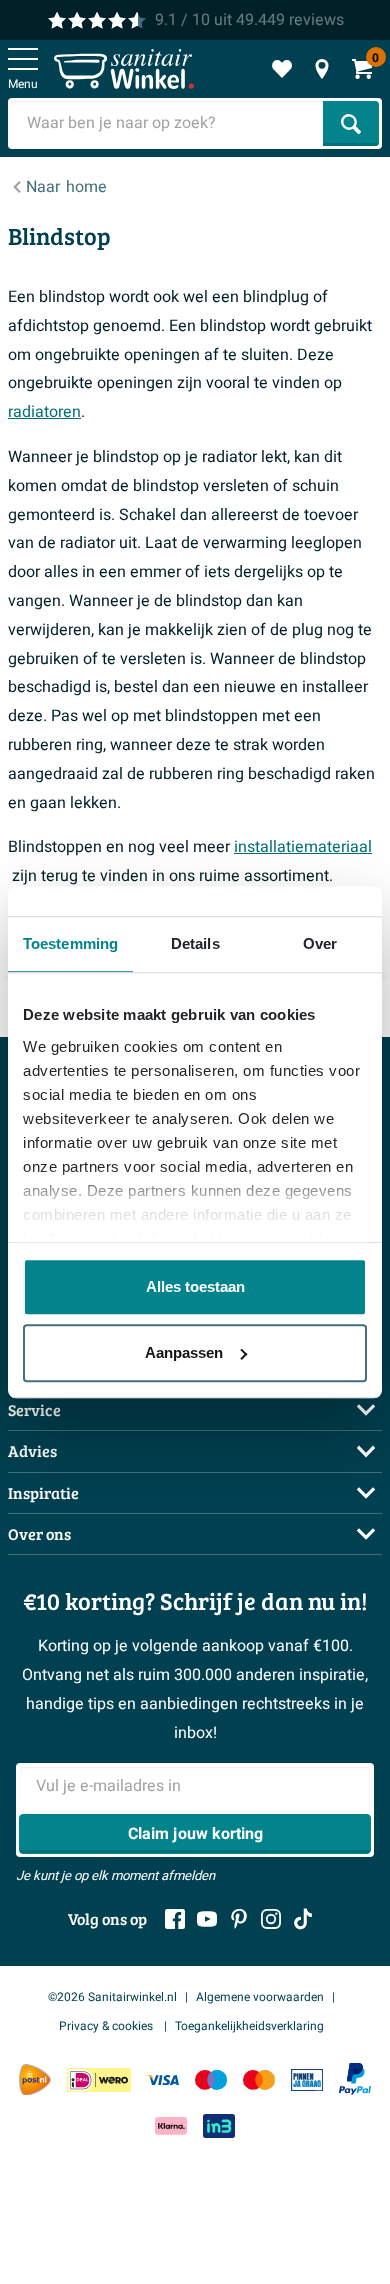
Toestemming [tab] (70, 943)
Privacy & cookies (107, 2026)
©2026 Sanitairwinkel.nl (112, 1997)
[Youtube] (207, 1919)
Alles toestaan (195, 1286)
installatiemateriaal (303, 847)
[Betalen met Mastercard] (259, 2079)
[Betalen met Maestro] (211, 2079)
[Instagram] (271, 1919)
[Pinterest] (239, 1919)
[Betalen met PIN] (307, 2079)
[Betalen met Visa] (163, 2079)
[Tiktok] (303, 1919)
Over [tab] (320, 943)
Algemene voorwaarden (260, 1997)
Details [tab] (195, 943)
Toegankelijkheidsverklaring (249, 2026)
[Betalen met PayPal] (355, 2079)
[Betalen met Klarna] (171, 2125)
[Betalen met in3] (219, 2125)
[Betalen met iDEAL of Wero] (99, 2079)
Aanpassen (184, 1352)
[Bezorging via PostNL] (35, 2080)
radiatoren (44, 412)
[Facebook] (175, 1919)
